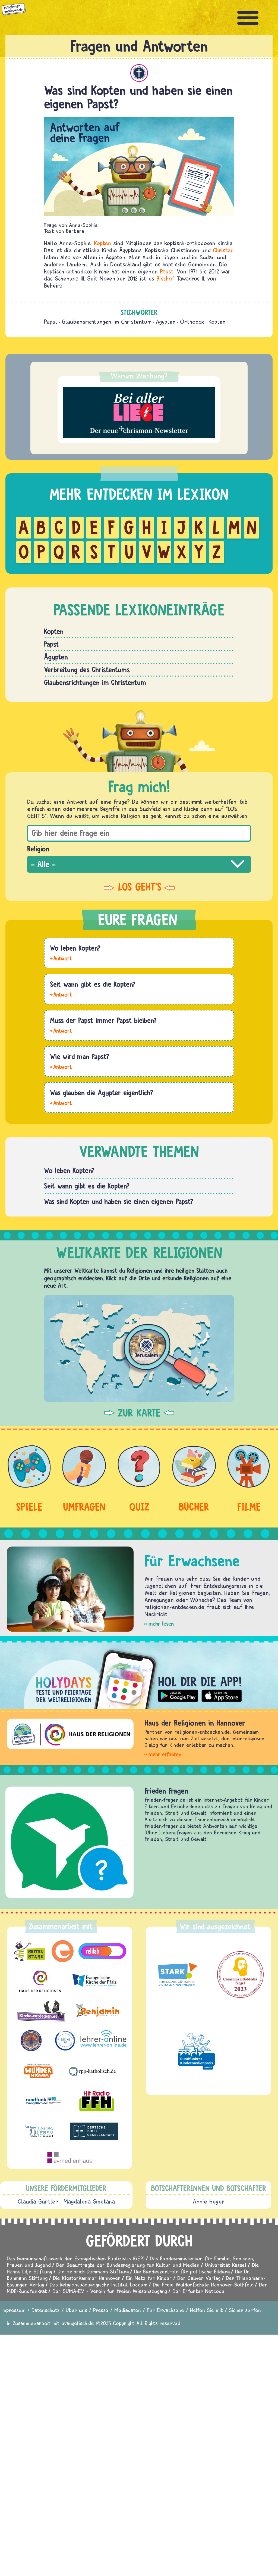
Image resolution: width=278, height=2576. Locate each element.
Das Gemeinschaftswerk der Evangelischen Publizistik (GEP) (76, 2258)
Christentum (139, 73)
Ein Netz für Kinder (149, 2278)
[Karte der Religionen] (139, 1348)
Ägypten (166, 322)
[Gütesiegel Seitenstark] (177, 1975)
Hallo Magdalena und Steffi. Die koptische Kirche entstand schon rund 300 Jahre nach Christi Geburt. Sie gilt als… (61, 994)
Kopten (102, 243)
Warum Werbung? (139, 376)
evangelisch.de (78, 2323)
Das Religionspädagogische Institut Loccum (99, 2284)
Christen (223, 250)
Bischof (165, 278)
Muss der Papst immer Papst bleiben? (103, 1020)
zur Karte (139, 1413)
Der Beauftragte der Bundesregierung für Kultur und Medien (128, 2265)
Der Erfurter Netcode (198, 2291)
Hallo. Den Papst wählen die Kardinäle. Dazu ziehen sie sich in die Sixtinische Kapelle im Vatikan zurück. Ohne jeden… (61, 1066)
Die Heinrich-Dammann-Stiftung (93, 2271)
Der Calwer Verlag (199, 2278)
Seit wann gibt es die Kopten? (93, 984)
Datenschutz (46, 2310)
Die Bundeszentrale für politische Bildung (182, 2271)
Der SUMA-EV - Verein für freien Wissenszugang (110, 2291)
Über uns (76, 2310)
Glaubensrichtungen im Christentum (107, 322)
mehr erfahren (165, 1754)
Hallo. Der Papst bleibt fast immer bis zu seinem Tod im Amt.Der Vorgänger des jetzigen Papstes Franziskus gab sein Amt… (61, 1030)
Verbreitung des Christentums (87, 670)
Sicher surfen (245, 2310)
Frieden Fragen (166, 1791)
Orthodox (192, 322)
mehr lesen (161, 1624)
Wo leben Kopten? (75, 948)
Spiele (29, 1507)
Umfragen (84, 1507)
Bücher (194, 1507)
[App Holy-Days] (139, 1675)
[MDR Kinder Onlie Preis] (196, 2051)
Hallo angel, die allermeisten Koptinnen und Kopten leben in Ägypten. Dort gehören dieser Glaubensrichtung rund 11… (61, 958)
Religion (38, 849)
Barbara (75, 231)
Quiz (139, 1507)
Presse (101, 2310)
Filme (249, 1507)
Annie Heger (209, 2201)
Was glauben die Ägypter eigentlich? (102, 1093)
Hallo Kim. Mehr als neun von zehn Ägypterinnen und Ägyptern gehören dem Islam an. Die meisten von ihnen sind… (61, 1103)
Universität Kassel (226, 2265)
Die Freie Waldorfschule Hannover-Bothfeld (203, 2284)
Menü (248, 18)
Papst (167, 271)
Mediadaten (128, 2310)
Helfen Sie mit (206, 2310)
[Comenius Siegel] (240, 1975)
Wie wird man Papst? (80, 1056)
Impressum (13, 2310)
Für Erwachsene (165, 2310)
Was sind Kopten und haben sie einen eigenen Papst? (119, 1201)
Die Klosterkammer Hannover (87, 2278)
